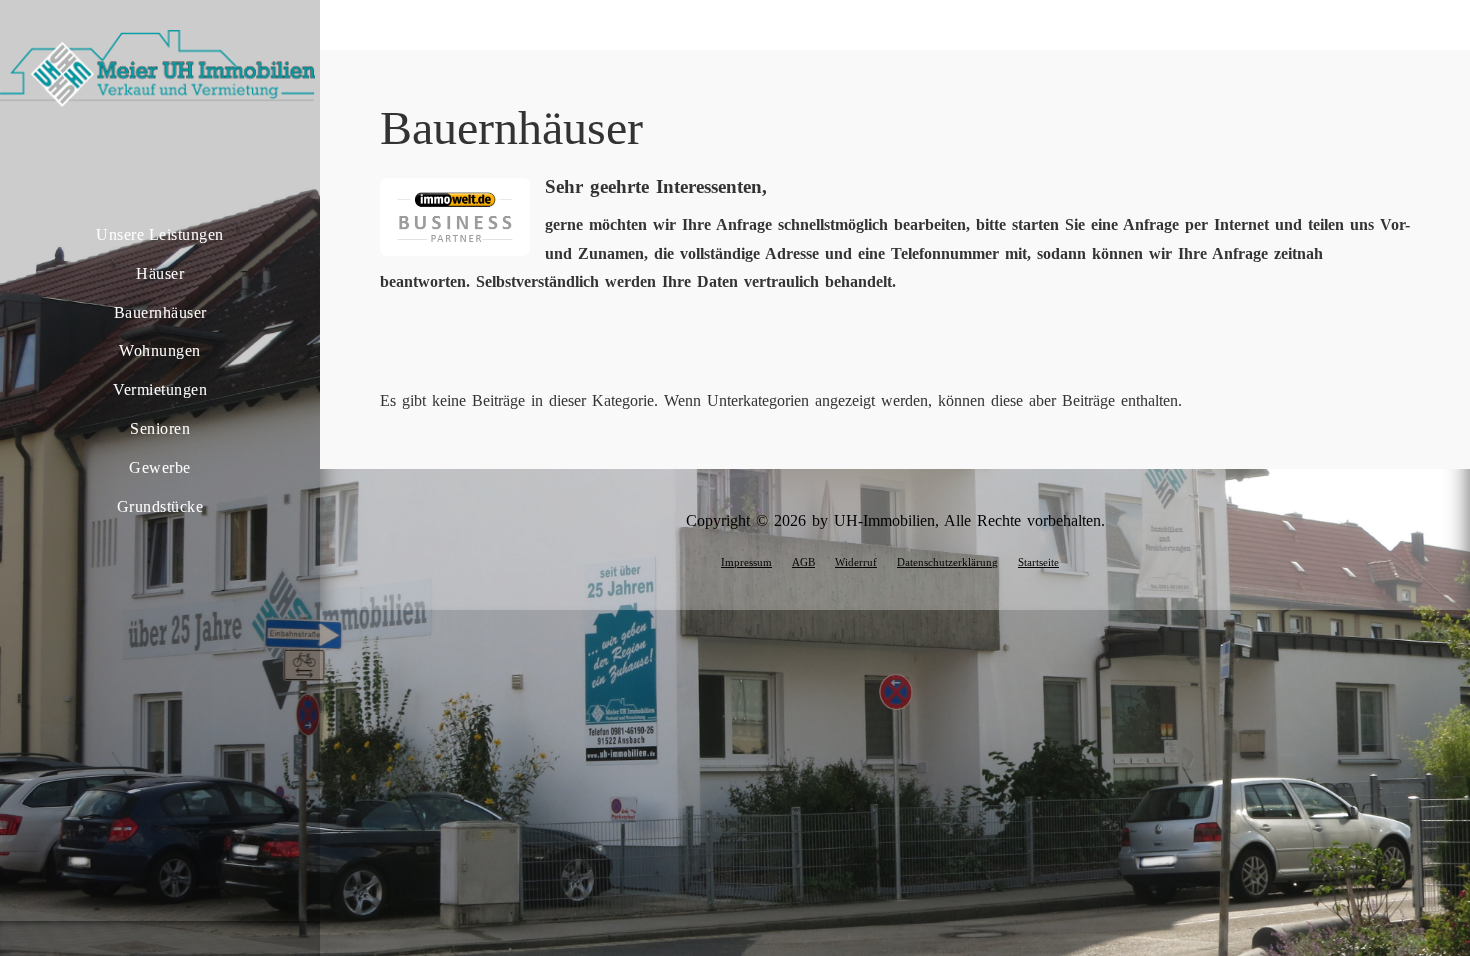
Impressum (746, 562)
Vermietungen (160, 389)
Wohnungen (160, 350)
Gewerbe (160, 467)
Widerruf (856, 562)
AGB (803, 562)
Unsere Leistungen (160, 234)
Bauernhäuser (160, 312)
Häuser (160, 273)
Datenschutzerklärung (947, 562)
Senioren (160, 428)
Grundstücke (160, 506)
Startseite (1038, 562)
